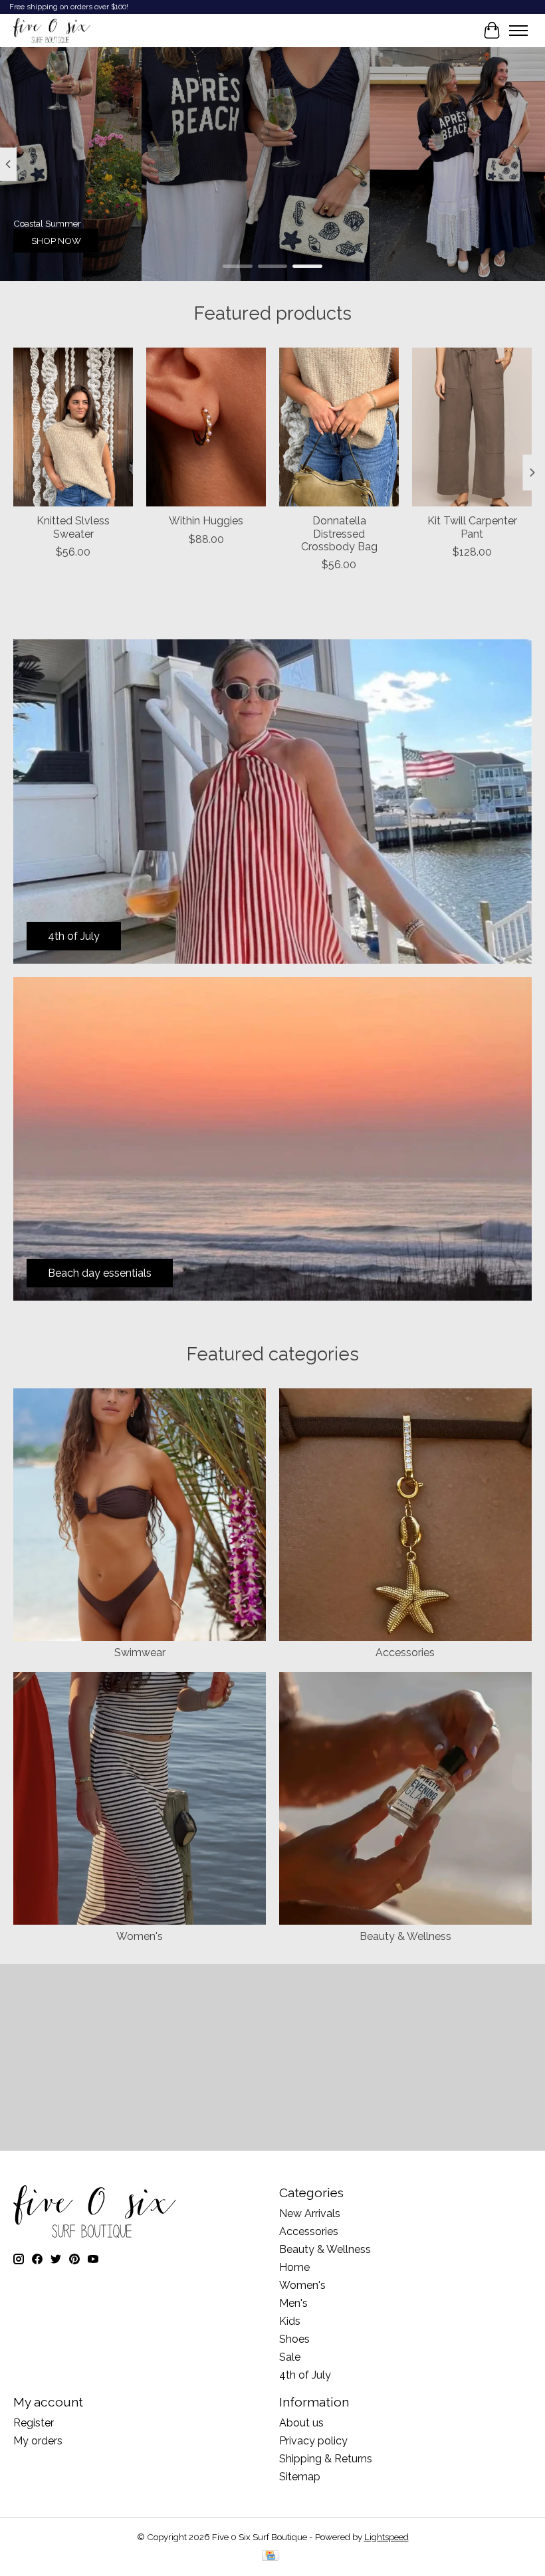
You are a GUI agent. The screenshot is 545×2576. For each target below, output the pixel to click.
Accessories (405, 1653)
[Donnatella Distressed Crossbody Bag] (339, 427)
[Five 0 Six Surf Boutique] (52, 31)
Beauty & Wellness (405, 1936)
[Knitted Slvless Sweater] (73, 427)
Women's (140, 1936)
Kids (290, 2321)
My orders (38, 2441)
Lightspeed (386, 2537)
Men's (293, 2303)
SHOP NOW (56, 241)
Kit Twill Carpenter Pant (472, 528)
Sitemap (300, 2477)
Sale (290, 2357)
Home (294, 2267)
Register (34, 2423)
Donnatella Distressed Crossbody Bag (339, 534)
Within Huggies (206, 521)
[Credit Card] (270, 2556)
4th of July (305, 2375)
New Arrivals (310, 2213)
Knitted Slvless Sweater (73, 528)
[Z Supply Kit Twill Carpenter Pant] (472, 427)
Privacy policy (313, 2441)
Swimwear (140, 1653)
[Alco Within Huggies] (206, 427)
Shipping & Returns (326, 2459)
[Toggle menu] (518, 31)
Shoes (294, 2339)
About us (301, 2423)
